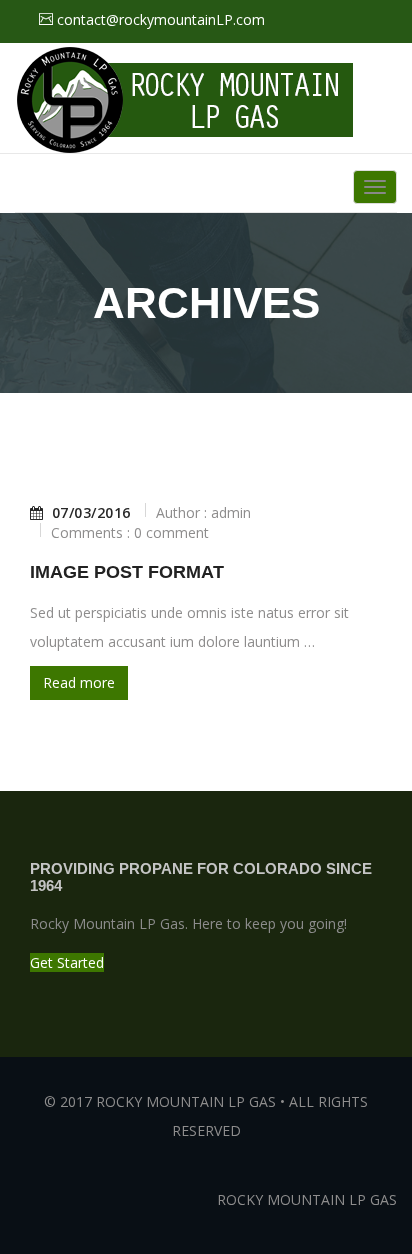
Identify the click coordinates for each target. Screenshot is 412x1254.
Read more (79, 682)
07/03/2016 (91, 513)
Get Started (67, 962)
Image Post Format (127, 572)
